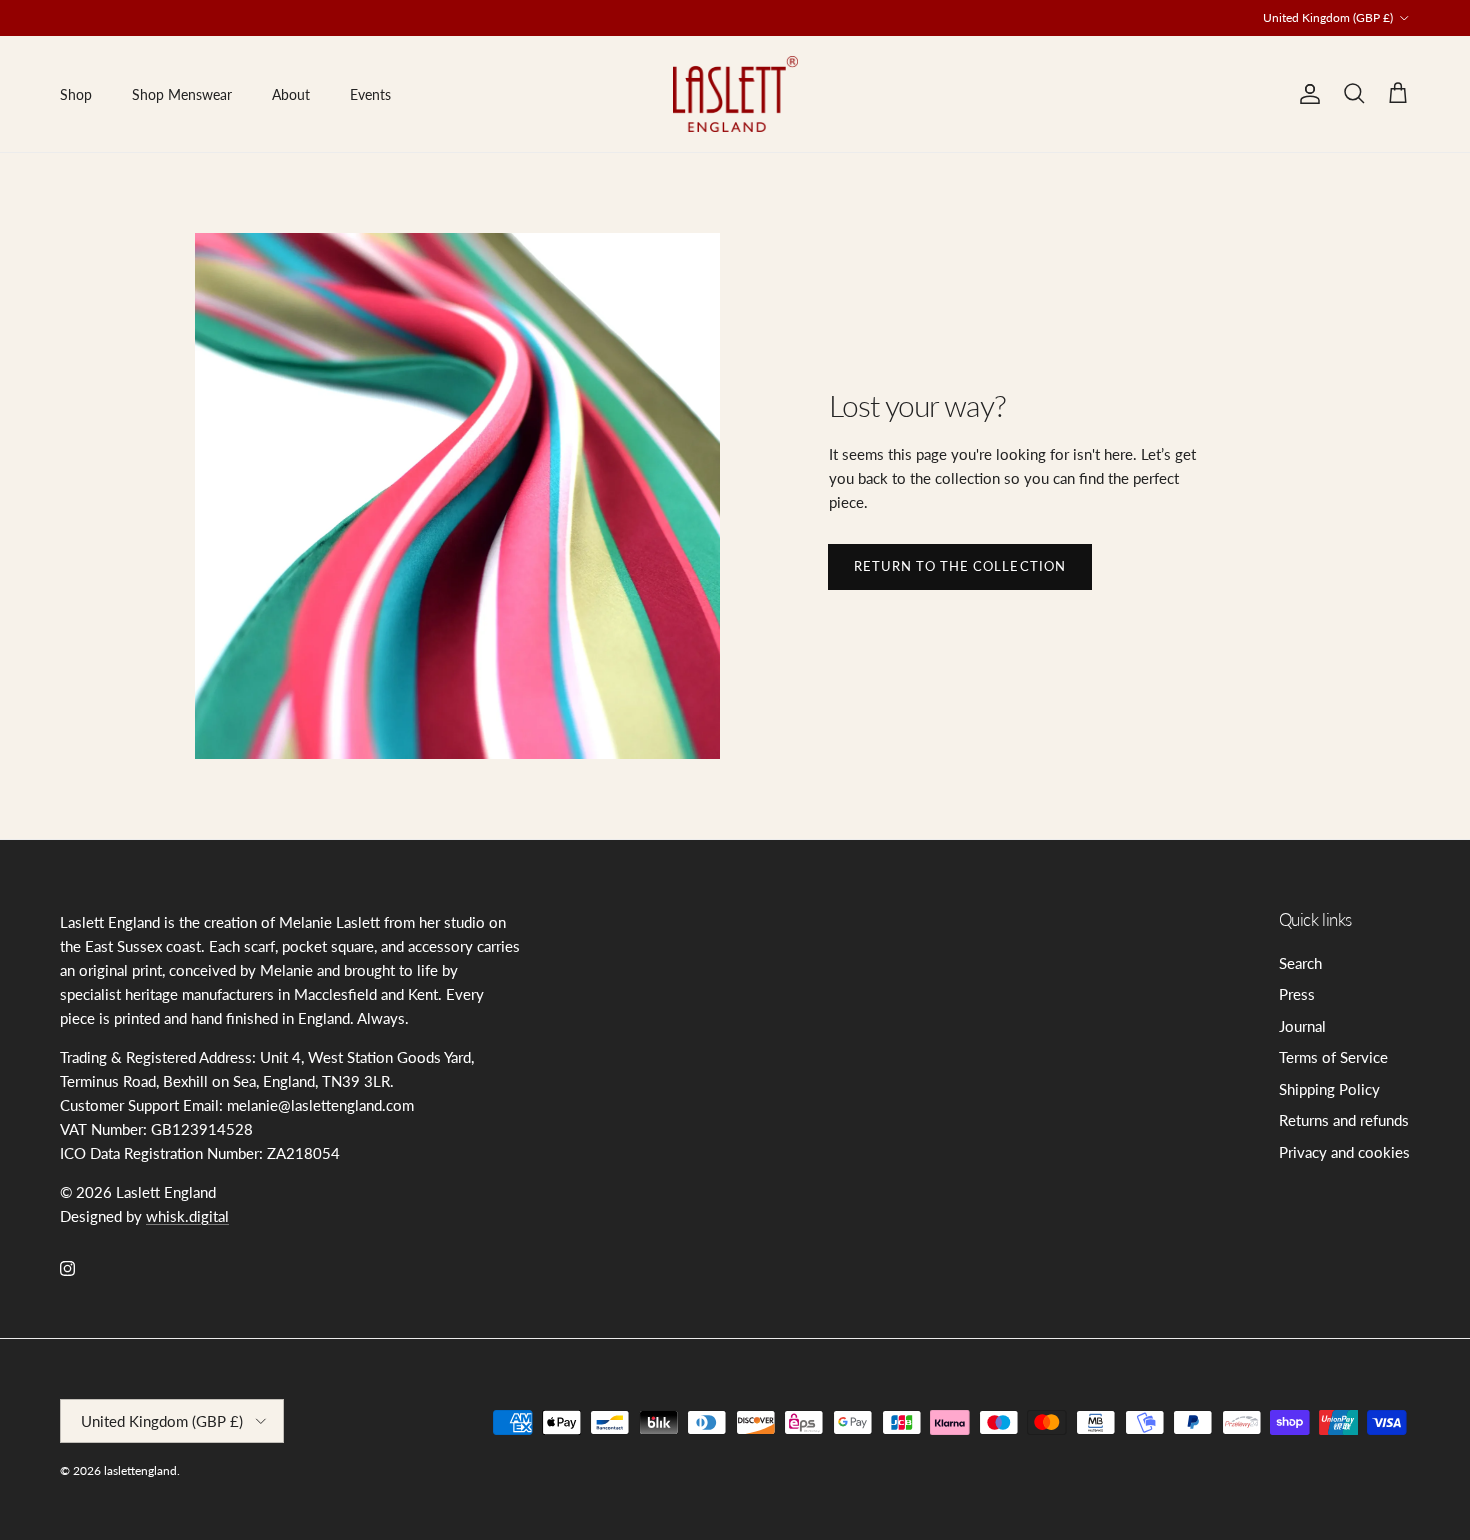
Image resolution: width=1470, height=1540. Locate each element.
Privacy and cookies (1344, 1152)
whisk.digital (187, 1216)
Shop (76, 94)
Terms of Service (1333, 1057)
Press (1297, 994)
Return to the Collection (960, 566)
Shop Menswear (182, 94)
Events (370, 94)
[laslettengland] (735, 94)
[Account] (1306, 94)
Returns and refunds (1344, 1120)
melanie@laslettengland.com (706, 23)
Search (1300, 963)
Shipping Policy (1329, 1089)
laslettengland (140, 1470)
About (291, 94)
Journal (1302, 1026)
